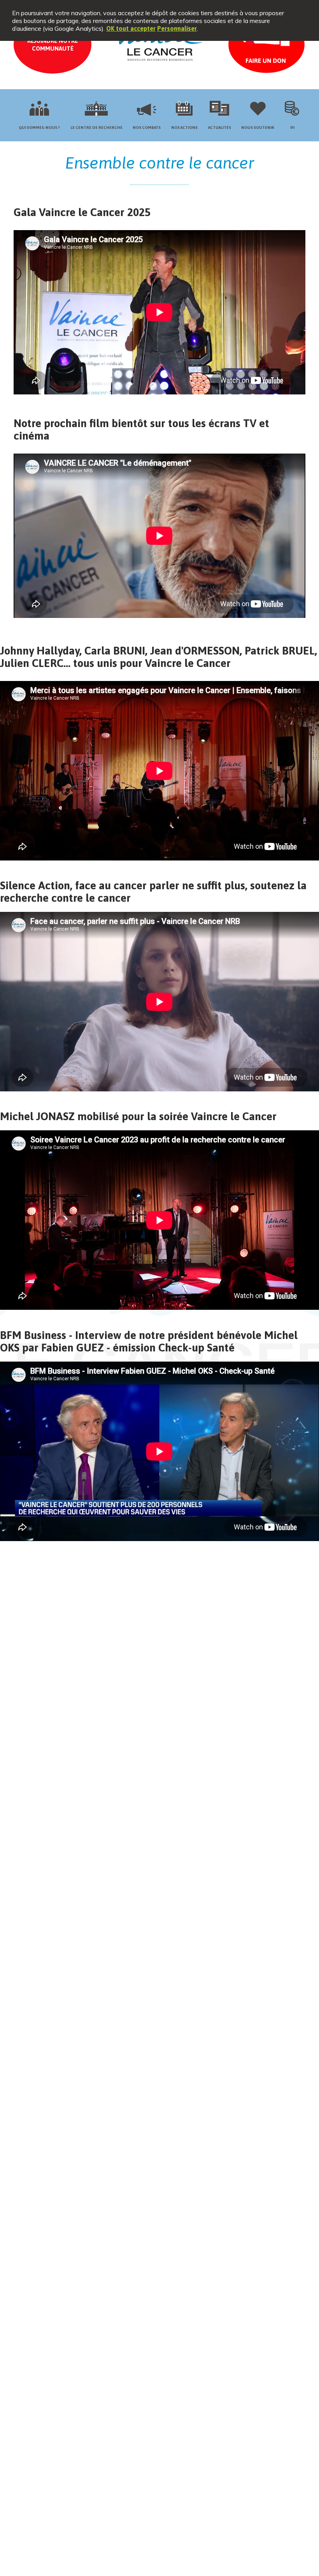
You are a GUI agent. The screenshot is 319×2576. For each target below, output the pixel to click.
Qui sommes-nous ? (39, 128)
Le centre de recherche (96, 128)
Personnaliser (177, 28)
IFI (292, 128)
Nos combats (147, 128)
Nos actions (184, 128)
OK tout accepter (131, 28)
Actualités (220, 128)
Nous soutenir (258, 128)
